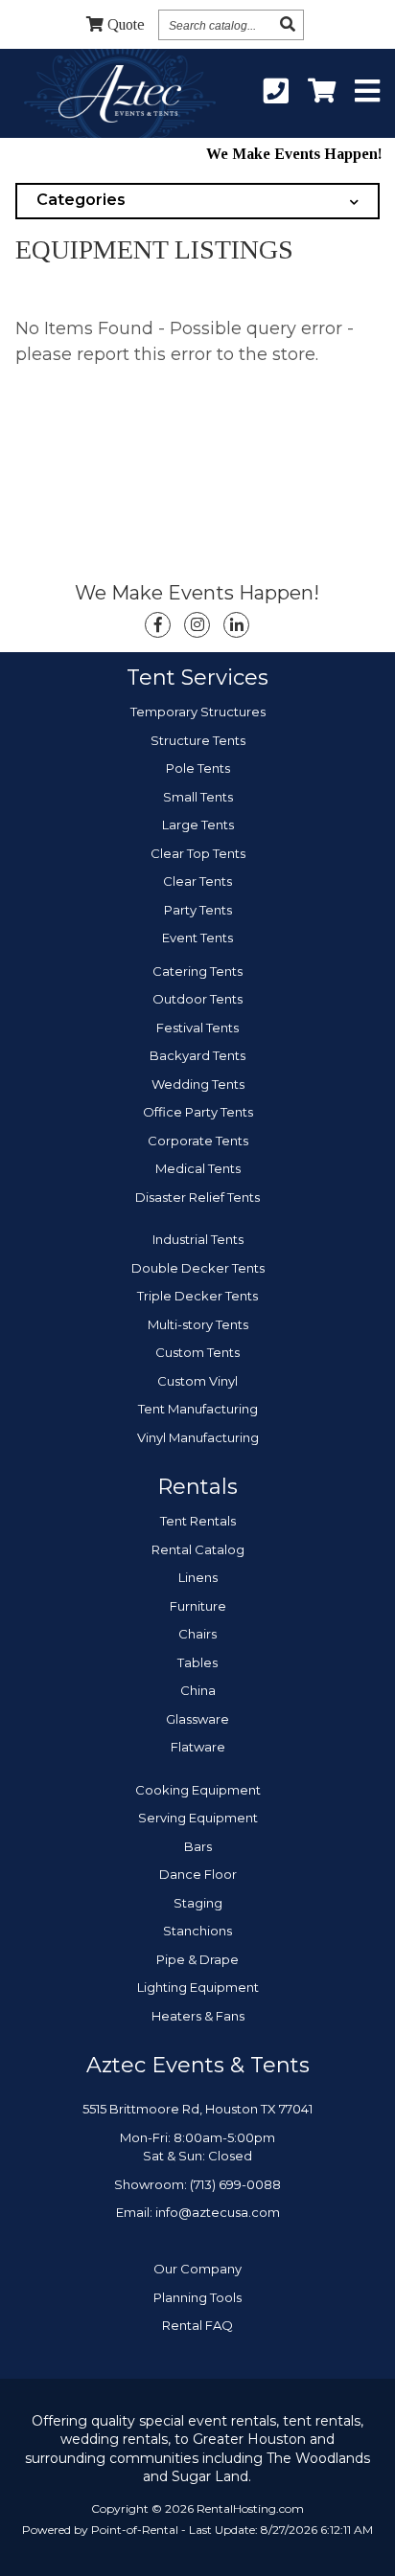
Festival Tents (197, 1028)
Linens (198, 1577)
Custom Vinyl (197, 1381)
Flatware (198, 1747)
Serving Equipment (198, 1818)
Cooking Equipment (198, 1790)
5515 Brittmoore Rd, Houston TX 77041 (197, 2109)
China (198, 1690)
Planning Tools (197, 2297)
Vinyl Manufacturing (198, 1437)
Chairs (197, 1634)
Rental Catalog (198, 1549)
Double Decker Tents (198, 1268)
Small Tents (198, 797)
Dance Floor (198, 1874)
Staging (198, 1903)
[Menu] (367, 92)
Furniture (198, 1606)
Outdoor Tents (197, 999)
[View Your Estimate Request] (322, 92)
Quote (126, 24)
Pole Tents (198, 768)
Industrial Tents (198, 1239)
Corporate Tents (198, 1141)
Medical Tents (198, 1168)
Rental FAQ (197, 2325)
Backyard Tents (197, 1055)
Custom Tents (197, 1352)
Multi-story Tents (198, 1324)
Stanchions (197, 1931)
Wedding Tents (198, 1084)
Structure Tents (198, 740)
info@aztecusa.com (218, 2212)
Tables (197, 1662)
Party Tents (198, 910)
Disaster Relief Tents (197, 1197)
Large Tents (198, 825)
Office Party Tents (198, 1112)
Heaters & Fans (198, 2016)
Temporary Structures (198, 712)
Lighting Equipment (198, 1987)
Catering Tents (197, 971)
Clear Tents (197, 881)
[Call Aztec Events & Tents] (276, 92)
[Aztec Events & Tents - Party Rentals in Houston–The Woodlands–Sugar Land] (119, 97)
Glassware (197, 1719)
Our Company (197, 2269)
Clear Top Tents (198, 853)
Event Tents (197, 938)
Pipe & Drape (197, 1959)
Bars (198, 1846)
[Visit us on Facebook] (158, 625)
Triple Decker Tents (197, 1296)
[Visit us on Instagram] (197, 625)
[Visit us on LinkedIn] (236, 625)
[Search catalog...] (288, 24)
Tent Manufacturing (198, 1409)
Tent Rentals (198, 1521)
